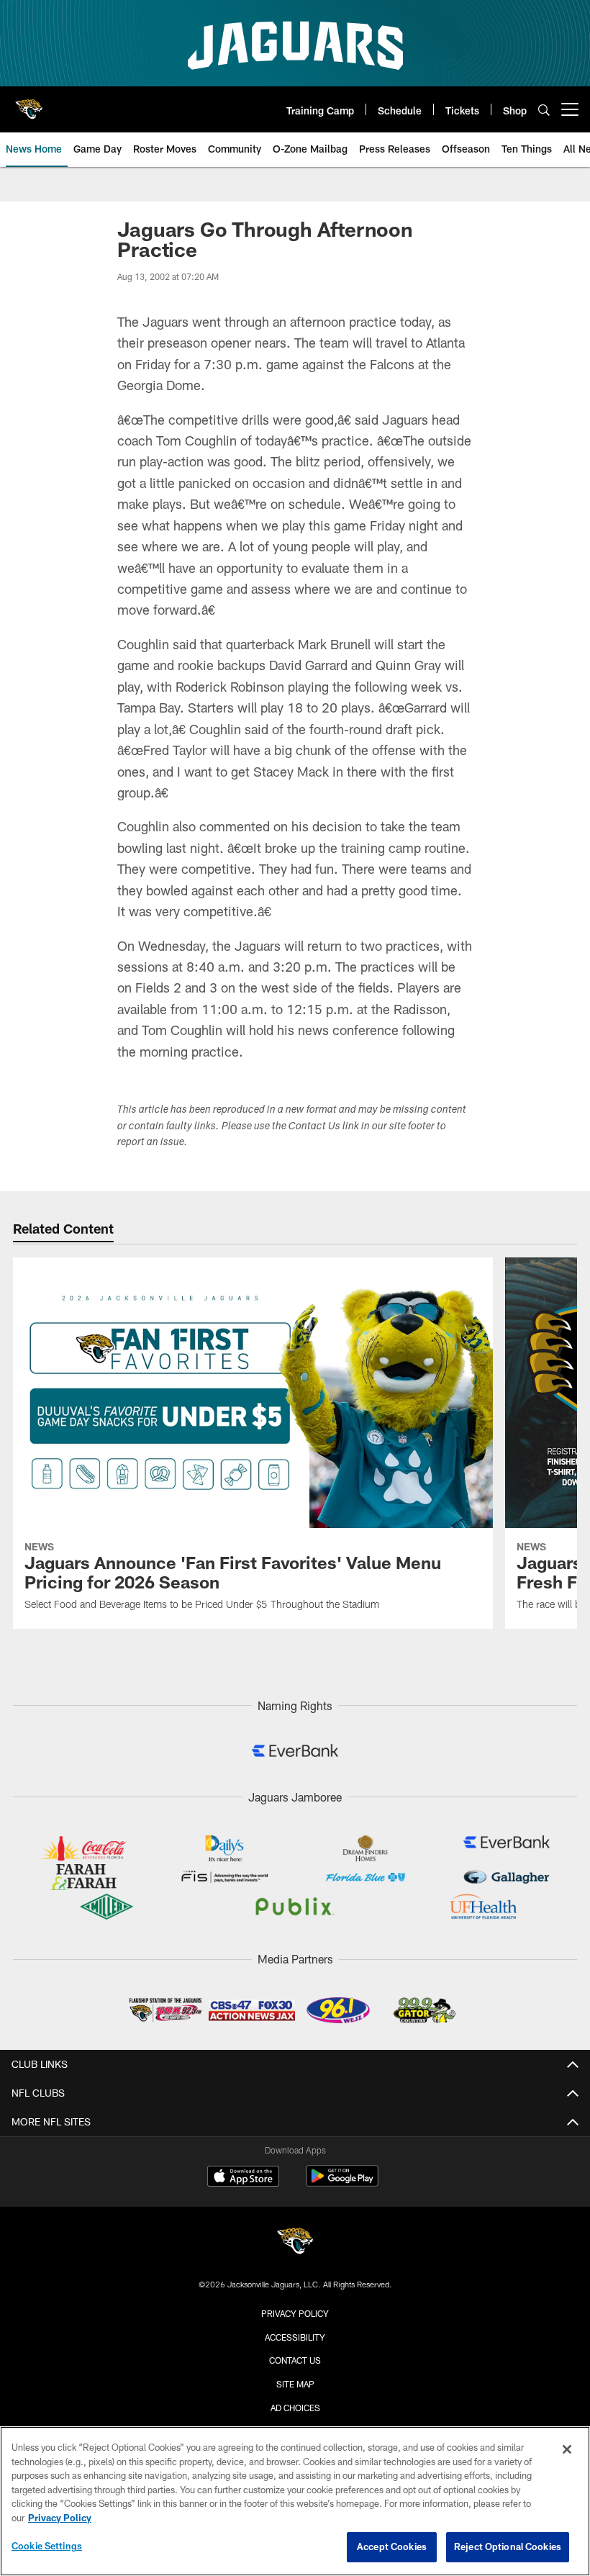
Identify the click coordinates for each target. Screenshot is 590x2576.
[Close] (567, 2449)
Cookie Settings (47, 2546)
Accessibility (295, 2337)
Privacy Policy (295, 2313)
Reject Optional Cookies (508, 2546)
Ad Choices (295, 2408)
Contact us (295, 2360)
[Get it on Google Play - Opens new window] (342, 2183)
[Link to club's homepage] (29, 104)
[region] (295, 2501)
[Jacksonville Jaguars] (295, 2243)
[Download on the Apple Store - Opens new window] (243, 2178)
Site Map (295, 2384)
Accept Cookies (392, 2546)
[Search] (544, 110)
